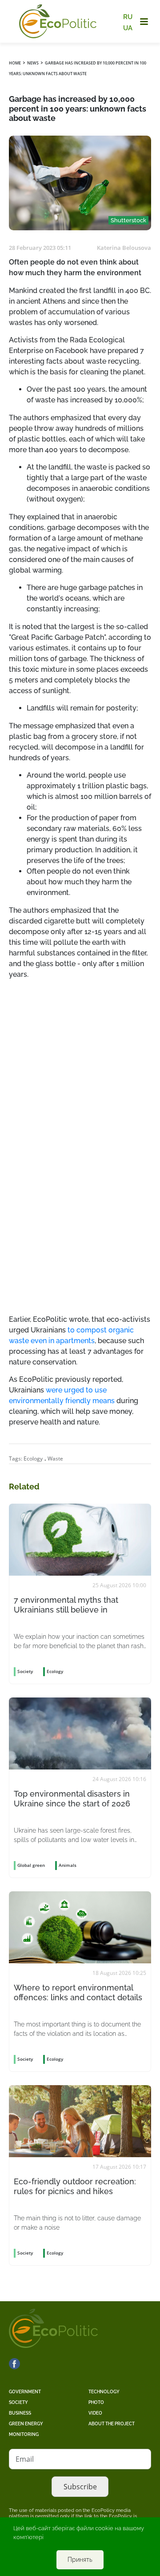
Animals (68, 1865)
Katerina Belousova (124, 248)
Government (25, 2392)
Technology (104, 2392)
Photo (96, 2402)
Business (20, 2413)
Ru (128, 17)
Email (25, 2459)
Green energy (26, 2424)
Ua (128, 28)
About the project (112, 2424)
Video (95, 2413)
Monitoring (24, 2434)
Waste (55, 1459)
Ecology (33, 1459)
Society (18, 2402)
